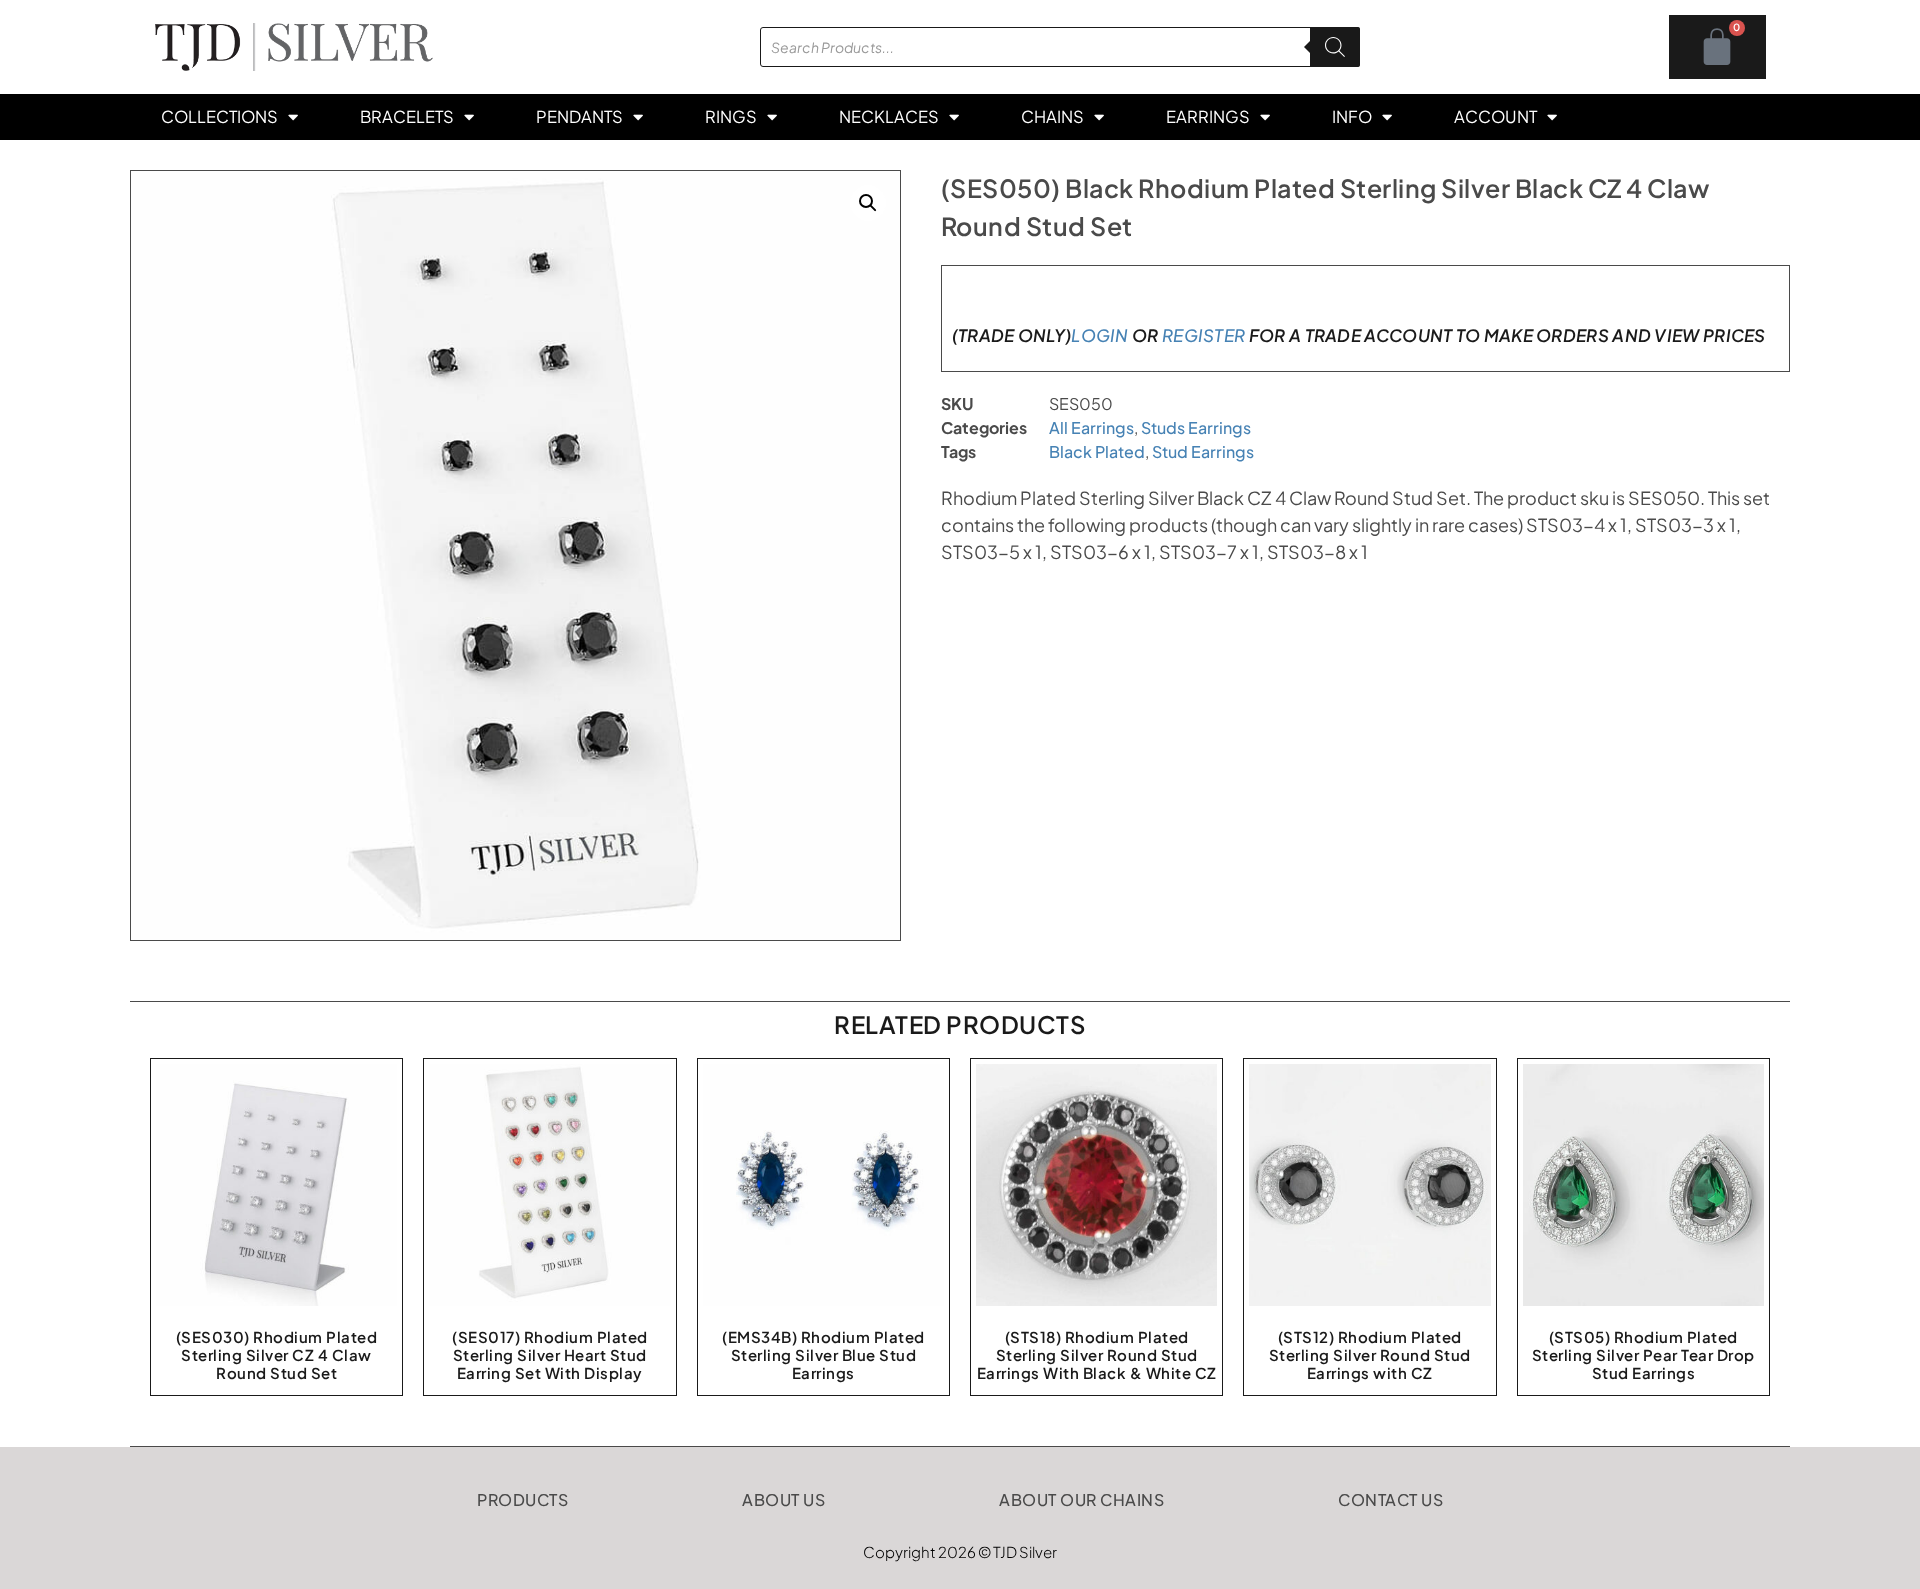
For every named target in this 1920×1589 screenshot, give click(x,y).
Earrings (1208, 116)
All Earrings (1091, 427)
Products (522, 1499)
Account (1495, 116)
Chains (1052, 116)
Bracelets (407, 116)
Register (1203, 335)
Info (1352, 116)
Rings (731, 116)
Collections (219, 116)
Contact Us (1390, 1499)
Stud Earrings (1203, 451)
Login (1100, 335)
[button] (868, 203)
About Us (783, 1499)
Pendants (579, 116)
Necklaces (889, 116)
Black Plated (1097, 451)
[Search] (1335, 47)
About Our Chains (1081, 1499)
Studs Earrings (1196, 427)
